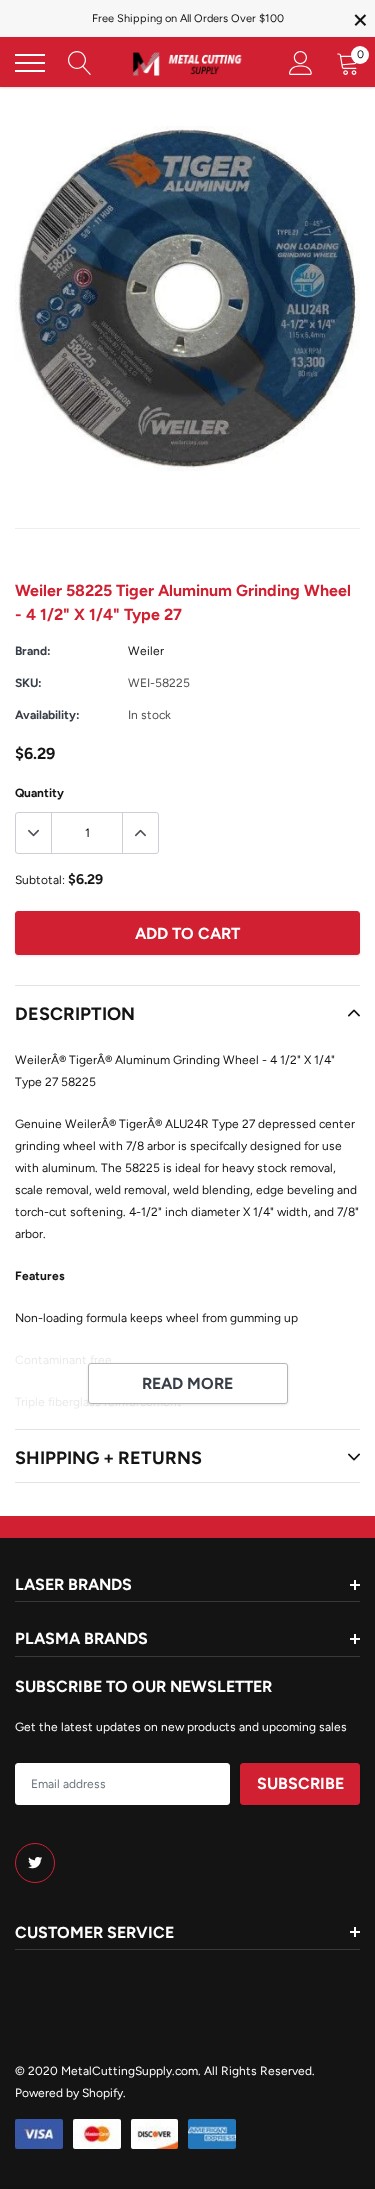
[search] (80, 63)
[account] (301, 63)
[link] (35, 1863)
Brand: (33, 651)
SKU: (28, 683)
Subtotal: (40, 880)
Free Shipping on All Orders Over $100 (188, 18)
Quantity (39, 793)
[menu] (30, 63)
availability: (47, 715)
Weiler (146, 651)
